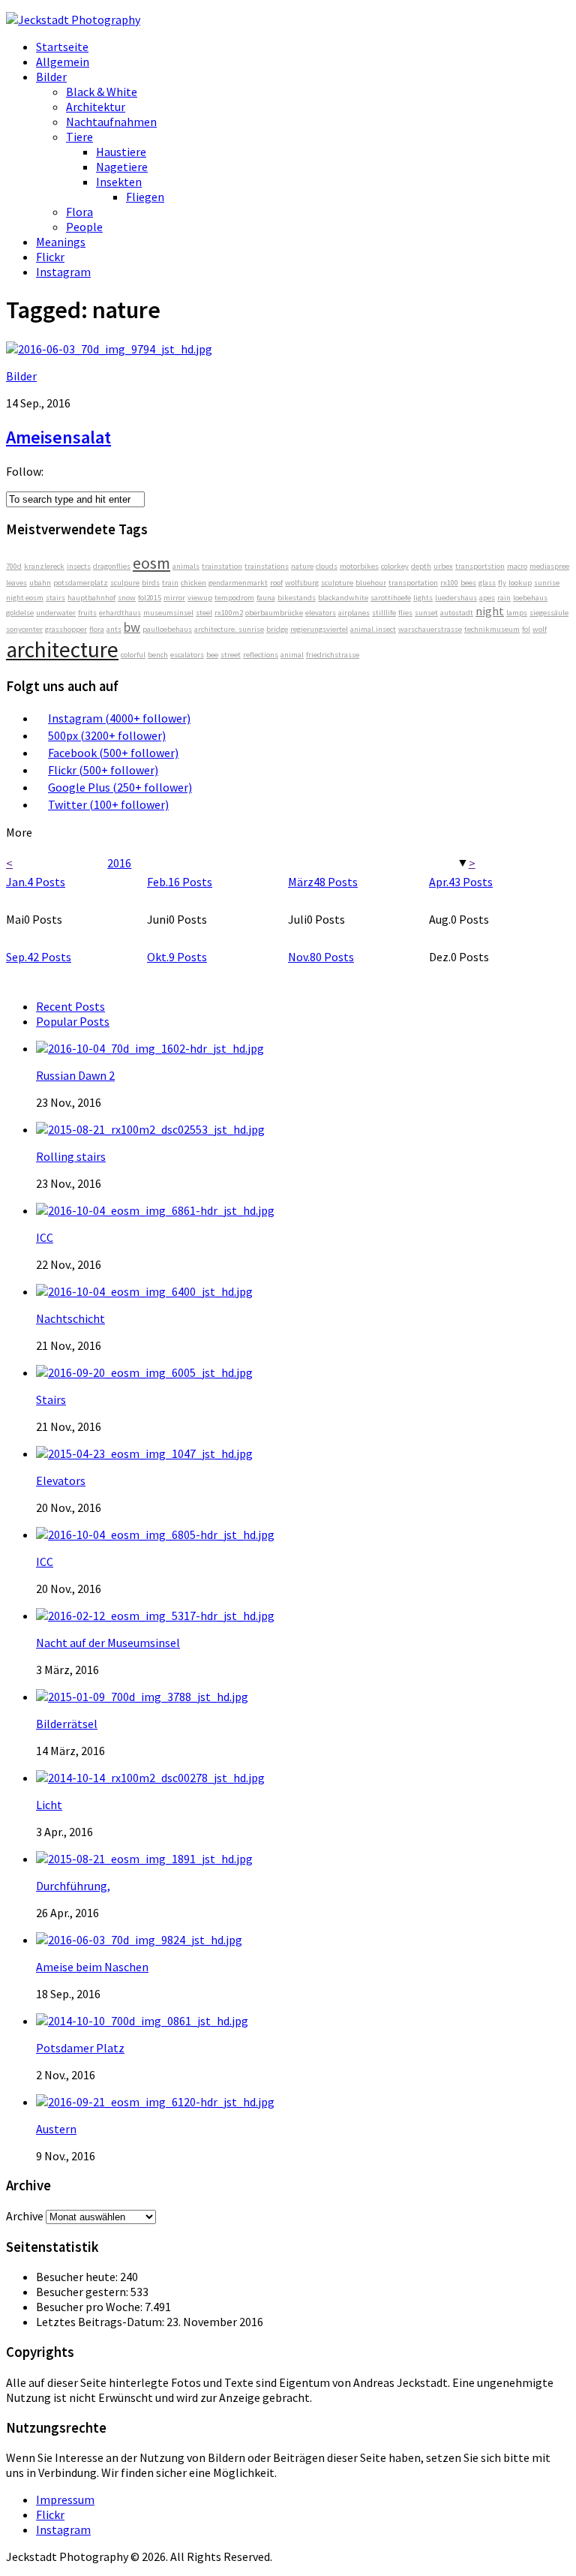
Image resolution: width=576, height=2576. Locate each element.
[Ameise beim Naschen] (139, 1940)
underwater (56, 613)
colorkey (395, 566)
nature (302, 566)
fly (502, 583)
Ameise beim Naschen (92, 1967)
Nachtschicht (70, 1318)
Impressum (65, 2499)
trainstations (267, 566)
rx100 (449, 583)
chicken (193, 583)
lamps (517, 613)
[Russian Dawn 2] (150, 1048)
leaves (16, 583)
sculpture (337, 583)
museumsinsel (168, 613)
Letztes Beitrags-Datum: (101, 2322)
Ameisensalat (58, 437)
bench (158, 655)
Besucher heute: (78, 2277)
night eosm (25, 598)
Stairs (51, 1399)
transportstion (480, 566)
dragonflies (112, 566)
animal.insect (373, 629)
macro (517, 566)
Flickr (50, 257)
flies (405, 613)
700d (14, 566)
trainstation (222, 566)
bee (212, 655)
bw (132, 627)
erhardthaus (120, 613)
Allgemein (63, 62)
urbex (443, 566)
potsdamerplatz (81, 583)
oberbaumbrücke (274, 613)
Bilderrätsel (67, 1724)
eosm (151, 563)
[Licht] (150, 1778)
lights (423, 598)
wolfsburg (302, 583)
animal (292, 655)
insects (79, 566)
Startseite (62, 47)
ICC (45, 1237)
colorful (133, 655)
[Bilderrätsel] (142, 1697)
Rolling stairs (71, 1156)
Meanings (61, 242)
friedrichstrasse (333, 655)
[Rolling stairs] (150, 1129)
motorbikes (359, 566)
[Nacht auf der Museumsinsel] (155, 1616)
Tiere (79, 137)
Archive (25, 2216)
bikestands (297, 598)
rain (504, 598)
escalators (187, 655)
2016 (119, 863)
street (231, 655)
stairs (55, 598)
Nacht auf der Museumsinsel (108, 1643)
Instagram (63, 272)
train (170, 583)
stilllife (384, 613)
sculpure (125, 583)
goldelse (20, 613)
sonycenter (24, 629)
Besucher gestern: (83, 2292)
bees (468, 583)
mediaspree (549, 566)
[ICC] (155, 1210)
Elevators (61, 1480)
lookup (520, 583)
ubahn (40, 583)
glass (487, 583)
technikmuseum (492, 629)
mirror (174, 598)
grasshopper (66, 629)
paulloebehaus (167, 629)
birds (151, 583)
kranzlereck (44, 566)
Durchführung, (73, 1886)
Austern (56, 2129)
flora (97, 629)
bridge (277, 629)
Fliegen (145, 197)
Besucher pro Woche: (90, 2307)
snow (127, 598)
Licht (49, 1805)
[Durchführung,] (144, 1859)
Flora (79, 212)
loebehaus (530, 598)
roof (276, 583)
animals (186, 566)
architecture (62, 649)
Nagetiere (122, 167)
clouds (327, 566)
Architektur (96, 107)
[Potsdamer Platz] (142, 2021)
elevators (321, 613)
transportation (413, 583)
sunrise (547, 583)
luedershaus (456, 598)
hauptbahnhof (91, 598)
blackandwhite (343, 598)
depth (421, 566)
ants (114, 629)
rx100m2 (229, 613)
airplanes (354, 613)
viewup (200, 598)
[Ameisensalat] (109, 349)
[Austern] (155, 2102)
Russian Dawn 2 (75, 1075)
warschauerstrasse (430, 629)
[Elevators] (144, 1453)
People (84, 227)
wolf (540, 629)
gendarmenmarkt (238, 583)
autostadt (457, 613)
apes (487, 598)
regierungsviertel (319, 629)
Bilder (51, 77)
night (490, 611)
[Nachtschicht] (144, 1291)
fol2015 (150, 598)
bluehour (371, 583)
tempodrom (234, 598)
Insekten (119, 182)
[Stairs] (144, 1372)
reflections (261, 655)
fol (526, 629)
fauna (266, 598)
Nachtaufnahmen (111, 122)
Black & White (102, 92)
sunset (426, 613)
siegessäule (549, 613)
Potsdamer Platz (80, 2048)
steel (204, 613)
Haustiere (121, 152)
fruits (87, 613)
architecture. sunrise (229, 629)
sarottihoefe (391, 598)
